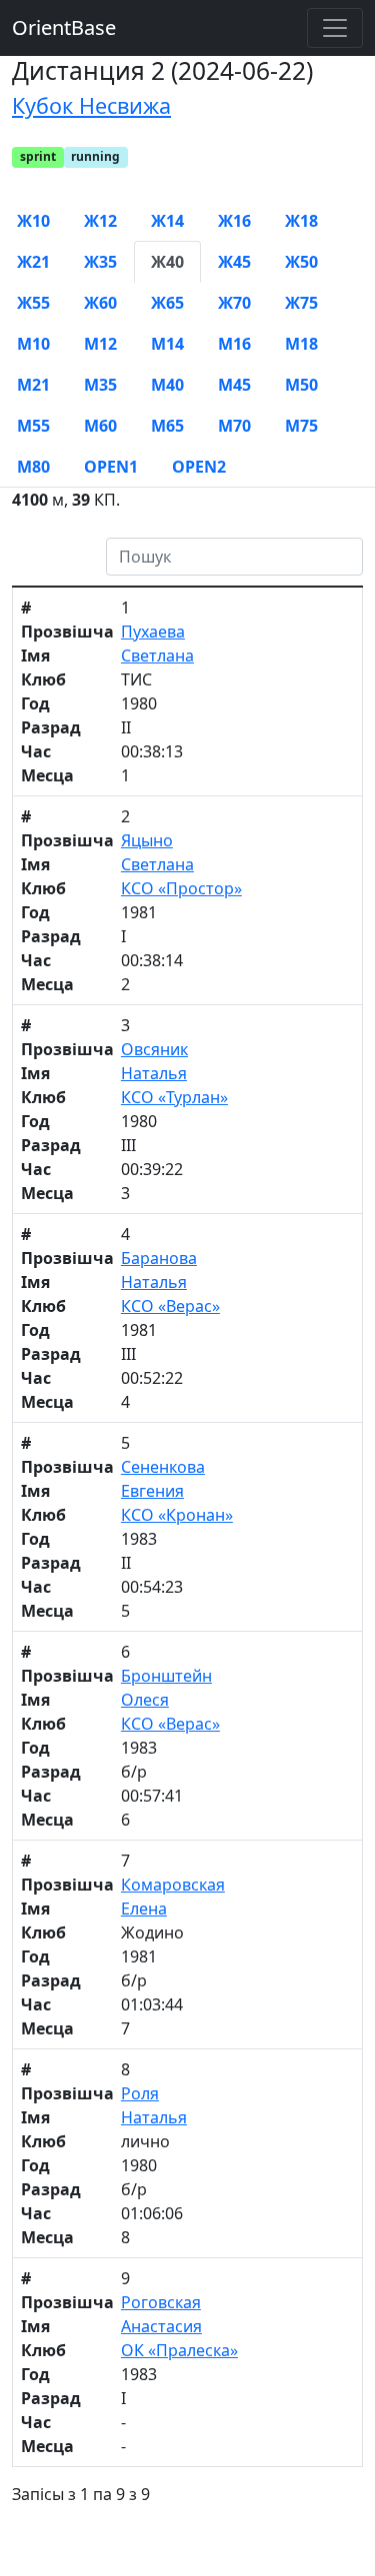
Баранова (159, 1258)
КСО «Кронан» (177, 1515)
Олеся (145, 1700)
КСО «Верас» (170, 1306)
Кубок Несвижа (91, 105)
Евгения (152, 1491)
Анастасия (161, 2326)
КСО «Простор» (181, 888)
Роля (140, 2093)
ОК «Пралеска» (179, 2350)
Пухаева (153, 632)
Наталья (154, 1073)
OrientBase (64, 27)
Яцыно (147, 840)
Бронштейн (166, 1676)
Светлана (157, 655)
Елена (144, 1909)
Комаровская (173, 1885)
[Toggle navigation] (335, 28)
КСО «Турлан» (174, 1097)
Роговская (161, 2302)
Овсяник (154, 1049)
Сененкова (163, 1467)
